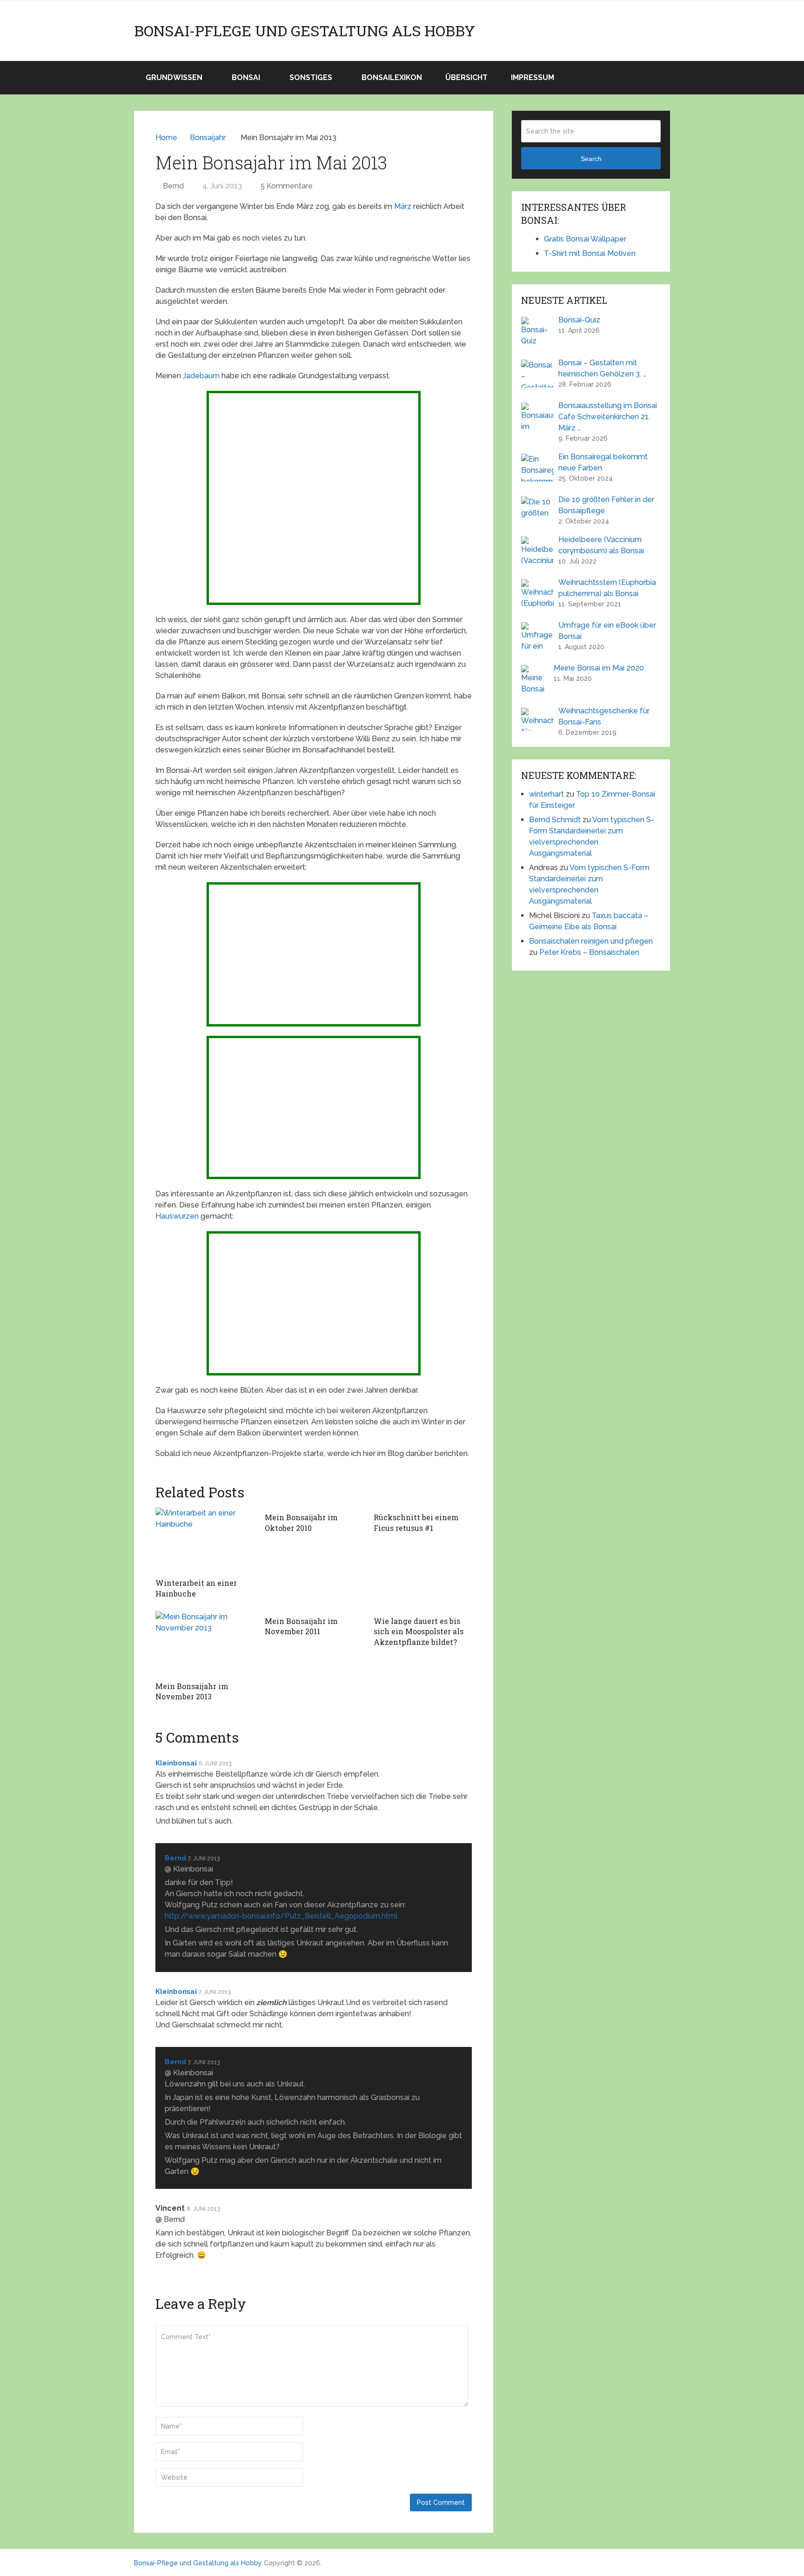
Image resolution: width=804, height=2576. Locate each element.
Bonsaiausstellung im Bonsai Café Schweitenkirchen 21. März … (608, 417)
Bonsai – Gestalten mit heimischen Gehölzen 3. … (602, 368)
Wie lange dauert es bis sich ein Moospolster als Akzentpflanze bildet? (419, 1631)
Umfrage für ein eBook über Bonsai (607, 631)
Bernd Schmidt (555, 820)
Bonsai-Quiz (579, 320)
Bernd (173, 186)
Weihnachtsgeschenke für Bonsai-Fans (604, 716)
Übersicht (466, 77)
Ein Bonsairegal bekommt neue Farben (603, 462)
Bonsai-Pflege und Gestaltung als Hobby (305, 31)
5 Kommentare (287, 186)
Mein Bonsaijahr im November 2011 (301, 1626)
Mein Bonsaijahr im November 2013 (192, 1691)
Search (591, 159)
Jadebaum (201, 376)
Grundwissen (174, 77)
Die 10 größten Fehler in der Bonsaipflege (606, 505)
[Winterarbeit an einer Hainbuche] (204, 1540)
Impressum (533, 77)
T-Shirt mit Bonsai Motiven (590, 253)
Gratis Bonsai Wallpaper (585, 239)
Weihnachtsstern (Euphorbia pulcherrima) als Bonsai (607, 588)
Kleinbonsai (176, 1763)
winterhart (546, 794)
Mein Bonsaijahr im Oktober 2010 (301, 1522)
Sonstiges (311, 77)
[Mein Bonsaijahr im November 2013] (204, 1644)
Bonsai (246, 77)
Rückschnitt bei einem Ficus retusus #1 (416, 1522)
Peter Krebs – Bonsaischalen (589, 952)
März (403, 206)
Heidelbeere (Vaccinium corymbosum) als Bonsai (601, 545)
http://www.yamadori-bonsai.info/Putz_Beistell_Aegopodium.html (281, 1916)
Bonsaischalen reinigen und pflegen (591, 941)
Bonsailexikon (392, 77)
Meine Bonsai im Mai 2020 (599, 668)
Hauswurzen (177, 1216)
